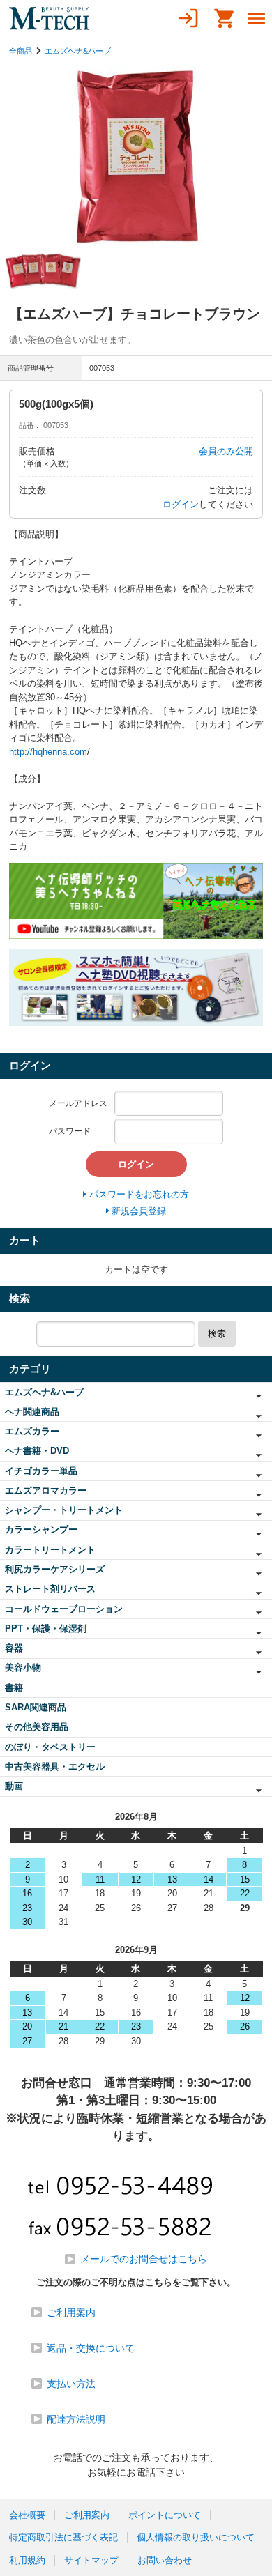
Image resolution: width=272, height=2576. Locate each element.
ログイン (181, 504)
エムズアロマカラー (46, 1490)
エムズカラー (32, 1431)
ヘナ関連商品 (32, 1412)
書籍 (14, 1688)
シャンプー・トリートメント (64, 1510)
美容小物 (23, 1667)
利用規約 (27, 2560)
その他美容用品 (37, 1727)
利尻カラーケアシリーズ (55, 1569)
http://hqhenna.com (48, 752)
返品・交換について (91, 2348)
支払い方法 (71, 2384)
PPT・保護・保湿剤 (46, 1628)
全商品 (21, 51)
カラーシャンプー (41, 1529)
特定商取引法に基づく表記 (63, 2537)
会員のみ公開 (226, 451)
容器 (14, 1648)
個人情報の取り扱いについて (196, 2537)
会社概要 (27, 2515)
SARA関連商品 (36, 1707)
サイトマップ (91, 2560)
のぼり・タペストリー (50, 1747)
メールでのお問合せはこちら (144, 2259)
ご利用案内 (71, 2313)
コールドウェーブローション (64, 1609)
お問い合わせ (165, 2560)
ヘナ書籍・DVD (37, 1451)
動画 (14, 1786)
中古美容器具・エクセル (55, 1766)
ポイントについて (165, 2515)
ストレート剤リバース (50, 1589)
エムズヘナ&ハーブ (78, 51)
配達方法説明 (76, 2419)
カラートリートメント (50, 1550)
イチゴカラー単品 (41, 1471)
